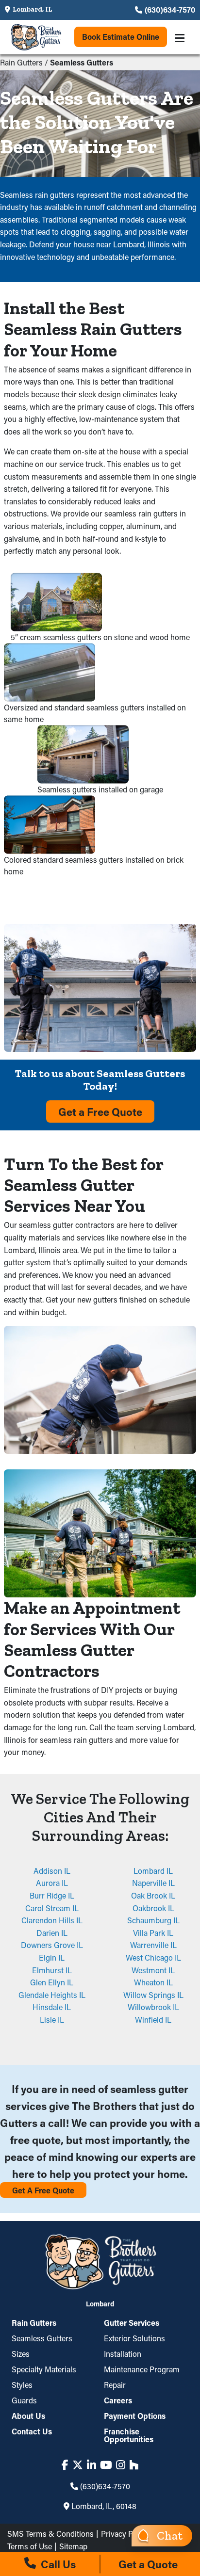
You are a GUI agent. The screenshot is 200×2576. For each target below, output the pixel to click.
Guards (24, 2400)
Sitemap (73, 2546)
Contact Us (32, 2431)
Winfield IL (153, 2020)
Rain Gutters (21, 62)
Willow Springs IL (153, 1995)
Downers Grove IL (52, 1945)
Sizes (21, 2354)
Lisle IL (52, 2020)
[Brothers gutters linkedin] (92, 2465)
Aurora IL (52, 1883)
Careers (118, 2400)
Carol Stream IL (52, 1908)
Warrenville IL (153, 1945)
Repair (115, 2385)
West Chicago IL (153, 1957)
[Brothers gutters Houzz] (134, 2465)
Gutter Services (132, 2323)
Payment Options (135, 2416)
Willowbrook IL (153, 2007)
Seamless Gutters (42, 2338)
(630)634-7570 (170, 9)
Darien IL (52, 1933)
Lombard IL (153, 1871)
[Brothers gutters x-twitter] (78, 2465)
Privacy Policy (125, 2534)
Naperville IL (153, 1883)
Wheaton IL (153, 1982)
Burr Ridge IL (52, 1895)
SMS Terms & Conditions (50, 2534)
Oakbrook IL (153, 1908)
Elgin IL (52, 1957)
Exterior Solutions (134, 2338)
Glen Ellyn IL (52, 1982)
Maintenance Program (142, 2369)
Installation (123, 2354)
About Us (28, 2416)
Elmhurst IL (52, 1970)
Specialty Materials (44, 2369)
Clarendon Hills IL (52, 1920)
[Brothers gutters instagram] (121, 2465)
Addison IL (52, 1871)
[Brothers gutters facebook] (65, 2465)
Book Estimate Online (121, 37)
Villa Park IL (153, 1933)
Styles (22, 2385)
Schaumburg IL (153, 1920)
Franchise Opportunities (129, 2435)
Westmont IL (153, 1970)
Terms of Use (30, 2546)
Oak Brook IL (153, 1895)
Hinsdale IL (52, 2007)
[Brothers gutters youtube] (106, 2465)
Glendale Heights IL (52, 1995)
